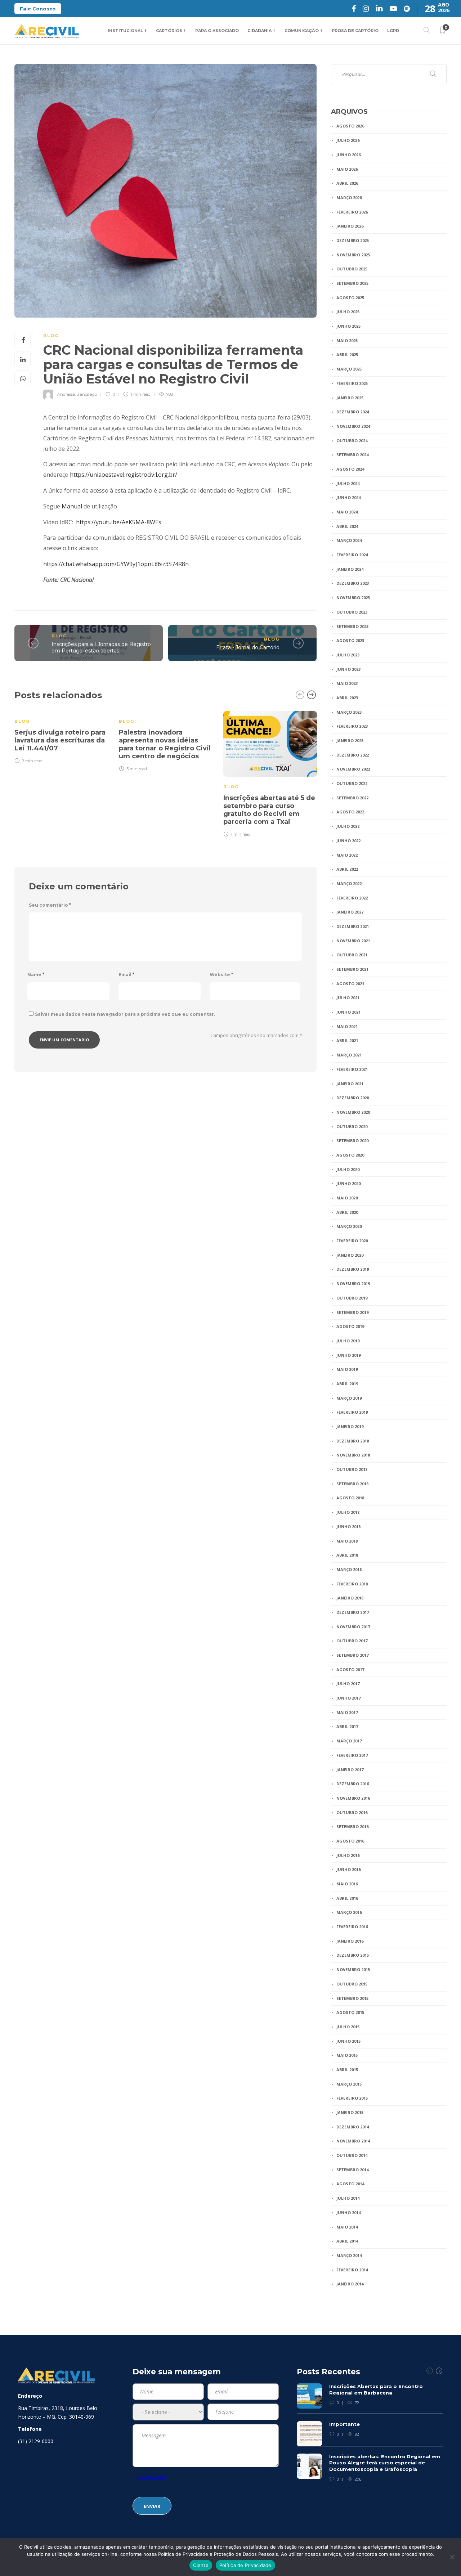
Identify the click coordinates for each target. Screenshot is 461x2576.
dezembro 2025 (353, 240)
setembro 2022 (352, 798)
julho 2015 (348, 2027)
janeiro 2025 (350, 398)
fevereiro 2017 (352, 1755)
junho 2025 (348, 326)
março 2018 (349, 1569)
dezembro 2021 (353, 926)
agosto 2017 (350, 1670)
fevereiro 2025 (352, 383)
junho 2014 (348, 2213)
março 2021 (349, 1055)
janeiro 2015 (350, 2112)
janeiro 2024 (350, 569)
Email (126, 975)
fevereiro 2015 (352, 2098)
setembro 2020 (352, 1141)
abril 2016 (347, 1898)
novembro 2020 (353, 1112)
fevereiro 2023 (352, 726)
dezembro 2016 (353, 1784)
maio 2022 (347, 855)
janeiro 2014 (350, 2284)
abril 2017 (347, 1726)
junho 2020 (348, 1183)
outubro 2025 (352, 269)
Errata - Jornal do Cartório (248, 647)
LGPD (393, 31)
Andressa (66, 394)
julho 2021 (348, 998)
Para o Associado (217, 31)
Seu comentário (50, 905)
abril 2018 (347, 1555)
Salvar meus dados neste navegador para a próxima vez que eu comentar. (125, 1014)
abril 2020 (347, 1212)
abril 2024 (347, 526)
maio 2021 (347, 1026)
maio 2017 (347, 1712)
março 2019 (349, 1398)
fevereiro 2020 (352, 1241)
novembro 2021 (353, 941)
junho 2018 (348, 1527)
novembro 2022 (353, 769)
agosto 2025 (350, 298)
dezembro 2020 (353, 1098)
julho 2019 (348, 1341)
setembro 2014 (352, 2170)
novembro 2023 (353, 598)
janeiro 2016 (350, 1941)
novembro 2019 (353, 1283)
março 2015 (349, 2084)
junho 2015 (348, 2041)
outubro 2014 (352, 2155)
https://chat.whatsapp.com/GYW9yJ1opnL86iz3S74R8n (116, 564)
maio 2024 (347, 512)
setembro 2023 (352, 626)
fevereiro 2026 (352, 212)
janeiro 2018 (350, 1598)
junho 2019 (348, 1355)
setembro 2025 (352, 283)
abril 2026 (347, 183)
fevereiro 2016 (352, 1927)
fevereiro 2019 (352, 1412)
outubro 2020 (352, 1127)
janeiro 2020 (350, 1255)
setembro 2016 (352, 1826)
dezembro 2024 (353, 412)
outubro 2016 (352, 1812)
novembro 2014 (353, 2141)
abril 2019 (347, 1384)
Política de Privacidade (245, 2565)
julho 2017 (348, 1684)
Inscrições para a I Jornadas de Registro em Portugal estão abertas (101, 648)
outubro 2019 (352, 1298)
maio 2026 (347, 169)
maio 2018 (347, 1541)
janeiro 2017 (350, 1770)
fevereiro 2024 (352, 555)
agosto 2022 (350, 812)
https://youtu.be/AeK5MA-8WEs (119, 522)
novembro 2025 (353, 255)
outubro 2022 (352, 783)
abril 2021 (347, 1040)
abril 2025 (347, 354)
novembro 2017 (353, 1627)
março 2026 (349, 198)
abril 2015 (347, 2070)
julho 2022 (348, 826)
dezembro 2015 (353, 1955)
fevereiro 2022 (352, 898)
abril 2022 (347, 869)
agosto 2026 (350, 126)
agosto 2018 (350, 1498)
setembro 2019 (352, 1312)
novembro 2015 (353, 1969)
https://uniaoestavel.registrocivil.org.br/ (124, 475)
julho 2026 (348, 140)
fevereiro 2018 (352, 1584)
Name (36, 975)
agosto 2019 (350, 1326)
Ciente (201, 2565)
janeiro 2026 (350, 226)
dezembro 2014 (353, 2127)
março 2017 (349, 1741)
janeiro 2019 (350, 1426)
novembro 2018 (353, 1455)
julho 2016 (348, 1855)
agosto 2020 (350, 1155)
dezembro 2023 (353, 583)
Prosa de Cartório (355, 31)
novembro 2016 (353, 1798)
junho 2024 (348, 497)
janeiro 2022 (350, 912)
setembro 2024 (352, 455)
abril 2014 (347, 2241)
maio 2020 (347, 1198)
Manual (72, 506)
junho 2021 (348, 1012)
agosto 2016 (350, 1841)
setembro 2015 (352, 1998)
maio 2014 (347, 2227)
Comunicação (302, 31)
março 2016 (349, 1912)
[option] (61, 736)
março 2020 (349, 1226)
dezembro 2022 (353, 755)
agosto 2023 (350, 640)
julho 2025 (348, 312)
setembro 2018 (352, 1484)
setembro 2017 (352, 1655)
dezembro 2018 (353, 1441)
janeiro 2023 (350, 741)
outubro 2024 (352, 441)
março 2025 (349, 369)
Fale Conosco (38, 9)
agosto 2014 (350, 2184)
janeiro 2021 (350, 1084)
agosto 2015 (350, 2012)
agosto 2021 (350, 984)
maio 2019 (347, 1369)
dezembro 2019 (353, 1269)
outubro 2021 (352, 955)
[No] (452, 2557)
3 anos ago (87, 394)
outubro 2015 (352, 1984)
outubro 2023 (352, 612)
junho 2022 (348, 841)
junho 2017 (348, 1698)
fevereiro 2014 (352, 2270)
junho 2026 (348, 155)
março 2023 (349, 712)
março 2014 (349, 2255)
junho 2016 (348, 1869)
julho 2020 (348, 1169)
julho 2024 (348, 483)
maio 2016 (347, 1884)
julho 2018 (348, 1512)
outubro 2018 (352, 1469)
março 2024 (349, 540)
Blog (51, 336)
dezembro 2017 (353, 1612)
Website (221, 975)
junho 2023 (348, 669)
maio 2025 (347, 340)
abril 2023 (347, 698)
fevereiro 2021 (352, 1069)
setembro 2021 (352, 969)
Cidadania (259, 31)
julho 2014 (348, 2198)
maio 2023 (347, 683)
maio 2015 (347, 2055)
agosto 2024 (350, 469)
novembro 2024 (353, 426)
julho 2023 (348, 655)
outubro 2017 (352, 1641)
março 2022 (349, 883)
